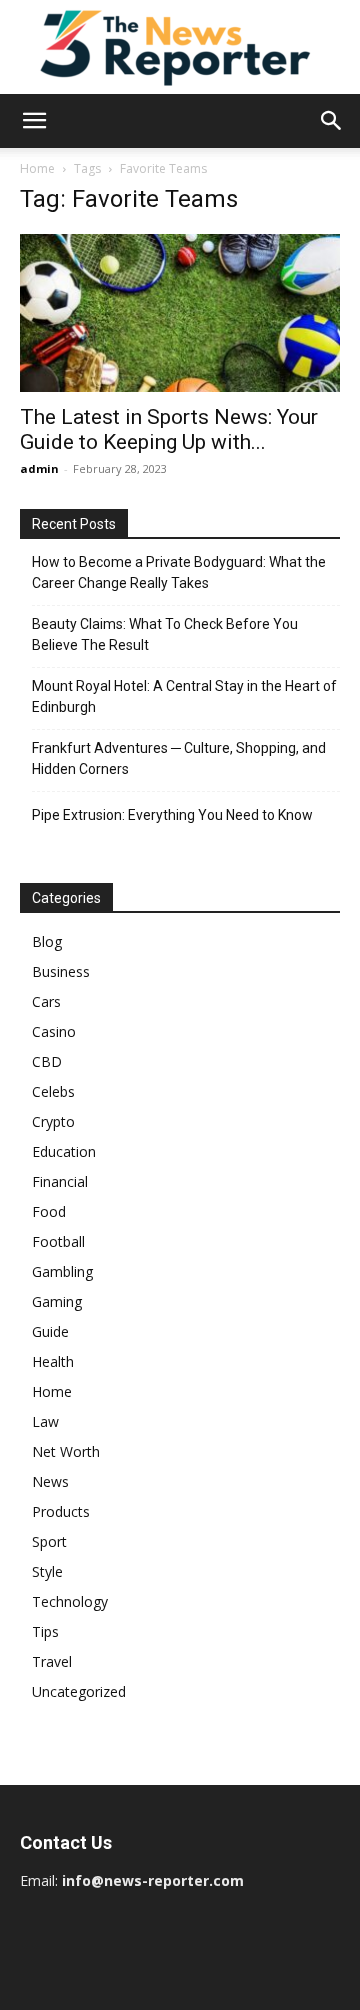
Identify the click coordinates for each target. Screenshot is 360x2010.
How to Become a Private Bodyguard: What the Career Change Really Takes (179, 572)
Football (58, 1241)
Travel (52, 1661)
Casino (54, 1031)
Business (61, 971)
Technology (70, 1601)
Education (64, 1151)
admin (39, 468)
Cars (46, 1001)
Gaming (57, 1301)
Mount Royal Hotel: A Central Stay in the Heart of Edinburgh (184, 696)
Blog (47, 941)
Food (49, 1211)
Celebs (53, 1091)
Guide (50, 1331)
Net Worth (66, 1451)
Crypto (53, 1121)
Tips (45, 1631)
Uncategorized (79, 1691)
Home (37, 168)
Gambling (62, 1271)
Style (47, 1571)
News (50, 1481)
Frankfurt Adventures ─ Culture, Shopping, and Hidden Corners (179, 758)
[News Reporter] (180, 47)
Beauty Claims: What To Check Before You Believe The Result (165, 634)
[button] (34, 121)
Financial (60, 1181)
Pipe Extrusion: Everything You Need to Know (172, 815)
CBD (47, 1061)
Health (53, 1361)
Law (45, 1421)
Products (61, 1511)
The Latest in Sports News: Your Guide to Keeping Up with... (169, 429)
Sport (49, 1541)
